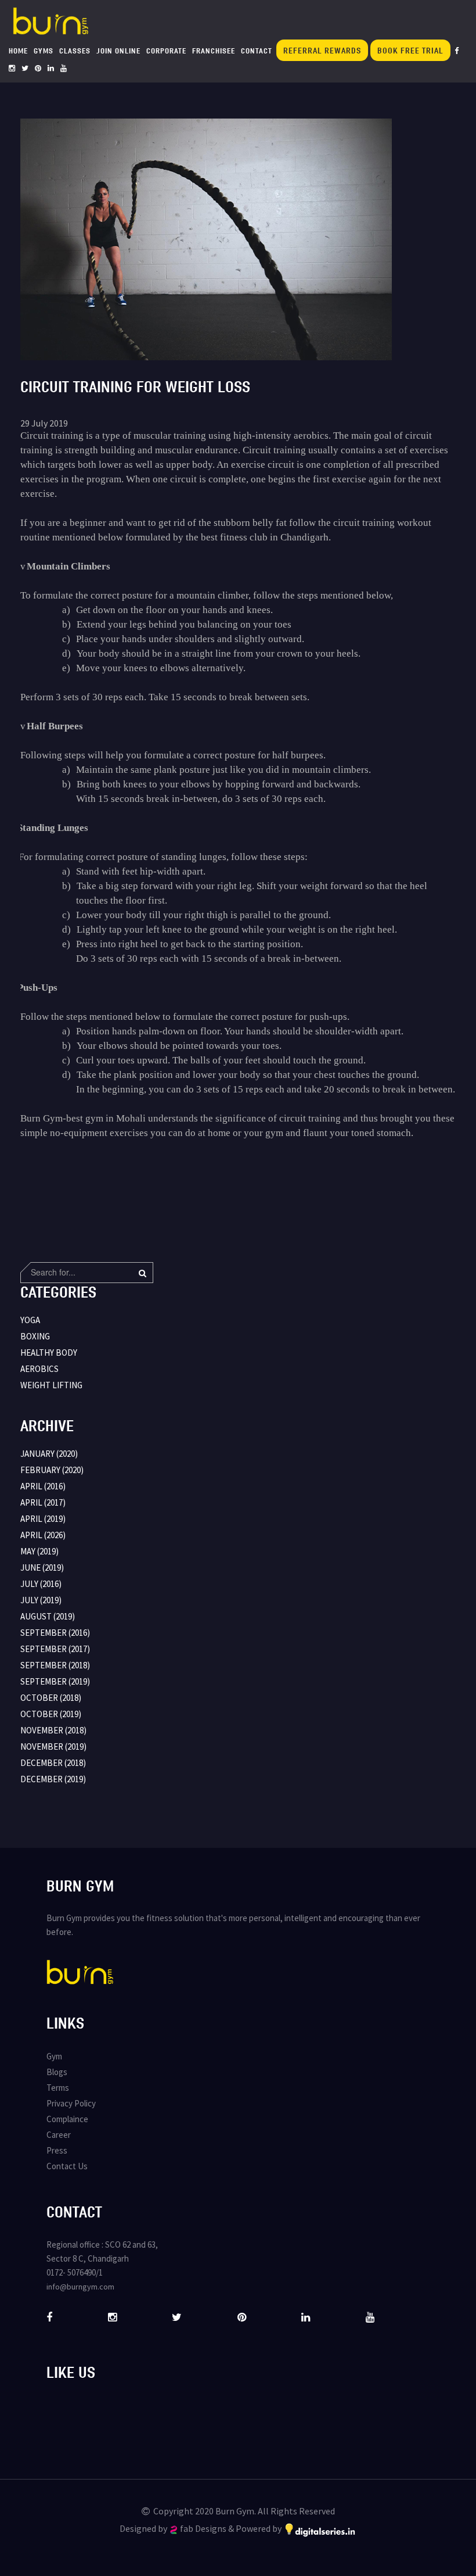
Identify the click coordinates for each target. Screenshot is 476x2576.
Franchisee (214, 51)
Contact (257, 51)
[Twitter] (25, 68)
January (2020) (49, 1454)
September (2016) (55, 1633)
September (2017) (55, 1649)
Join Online (118, 51)
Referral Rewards (322, 50)
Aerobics (39, 1369)
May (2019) (39, 1551)
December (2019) (53, 1779)
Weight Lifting (51, 1385)
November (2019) (53, 1746)
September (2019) (55, 1681)
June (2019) (42, 1568)
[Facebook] (457, 51)
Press (57, 2150)
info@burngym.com (80, 2287)
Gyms (44, 51)
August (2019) (48, 1616)
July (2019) (41, 1600)
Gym (54, 2056)
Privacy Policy (71, 2103)
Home (18, 51)
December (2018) (53, 1763)
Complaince (67, 2119)
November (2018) (53, 1730)
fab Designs (203, 2528)
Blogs (57, 2072)
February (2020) (52, 1470)
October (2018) (51, 1698)
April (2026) (43, 1535)
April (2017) (43, 1502)
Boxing (35, 1336)
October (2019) (51, 1714)
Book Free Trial (410, 50)
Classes (75, 51)
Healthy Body (49, 1353)
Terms (58, 2088)
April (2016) (43, 1486)
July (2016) (41, 1584)
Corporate (166, 51)
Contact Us (67, 2166)
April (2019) (43, 1519)
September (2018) (55, 1665)
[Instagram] (12, 68)
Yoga (30, 1320)
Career (59, 2135)
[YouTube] (64, 68)
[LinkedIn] (51, 68)
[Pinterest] (38, 68)
